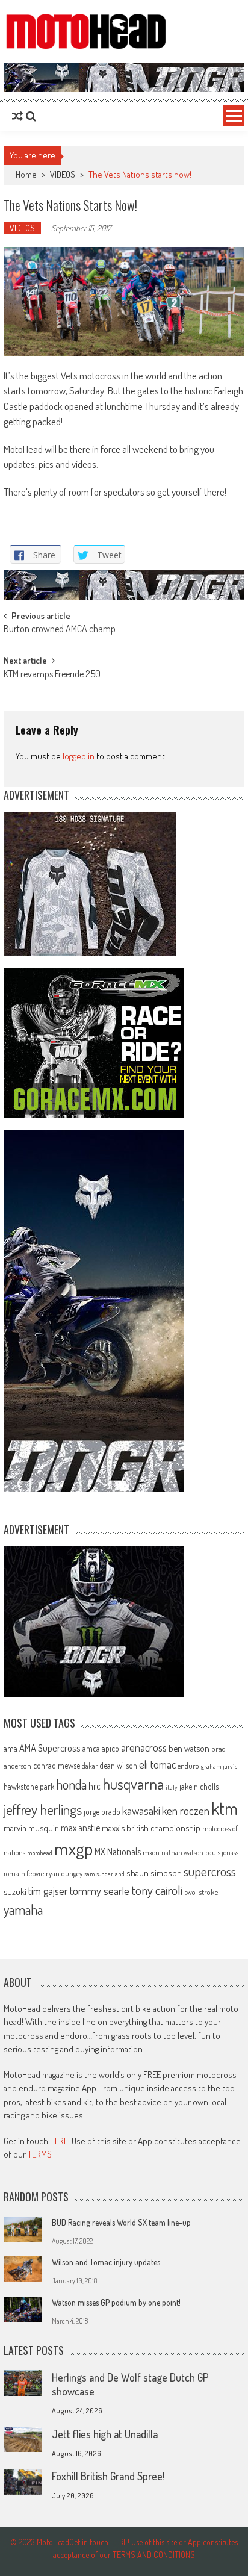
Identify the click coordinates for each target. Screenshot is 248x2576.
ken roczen (186, 1810)
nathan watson (182, 1853)
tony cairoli (157, 1890)
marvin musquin (31, 1828)
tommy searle (100, 1890)
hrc (95, 1786)
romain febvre (24, 1873)
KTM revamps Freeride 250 (52, 675)
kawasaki (141, 1810)
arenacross (144, 1747)
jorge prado (102, 1812)
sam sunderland (104, 1874)
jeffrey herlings (43, 1809)
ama (11, 1748)
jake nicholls (199, 1786)
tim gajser (48, 1891)
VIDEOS (63, 174)
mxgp (73, 1848)
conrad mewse (57, 1765)
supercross (210, 1871)
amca (91, 1748)
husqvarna (133, 1784)
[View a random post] (17, 116)
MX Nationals (118, 1852)
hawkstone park (29, 1786)
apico (110, 1748)
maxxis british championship (151, 1828)
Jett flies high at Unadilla (105, 2434)
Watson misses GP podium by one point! (116, 2302)
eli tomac (157, 1764)
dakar (90, 1766)
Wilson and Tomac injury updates (106, 2262)
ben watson (189, 1748)
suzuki (15, 1891)
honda (71, 1784)
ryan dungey (64, 1873)
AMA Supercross (50, 1748)
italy (172, 1787)
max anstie (80, 1828)
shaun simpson (154, 1873)
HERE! (60, 2141)
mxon (151, 1852)
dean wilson (118, 1765)
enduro (188, 1766)
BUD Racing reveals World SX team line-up (121, 2222)
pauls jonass (222, 1852)
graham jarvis (219, 1766)
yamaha (23, 1909)
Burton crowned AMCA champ (60, 630)
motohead (40, 1853)
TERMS (40, 2154)
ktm (225, 1808)
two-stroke (201, 1892)
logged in (79, 756)
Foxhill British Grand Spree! (108, 2476)
